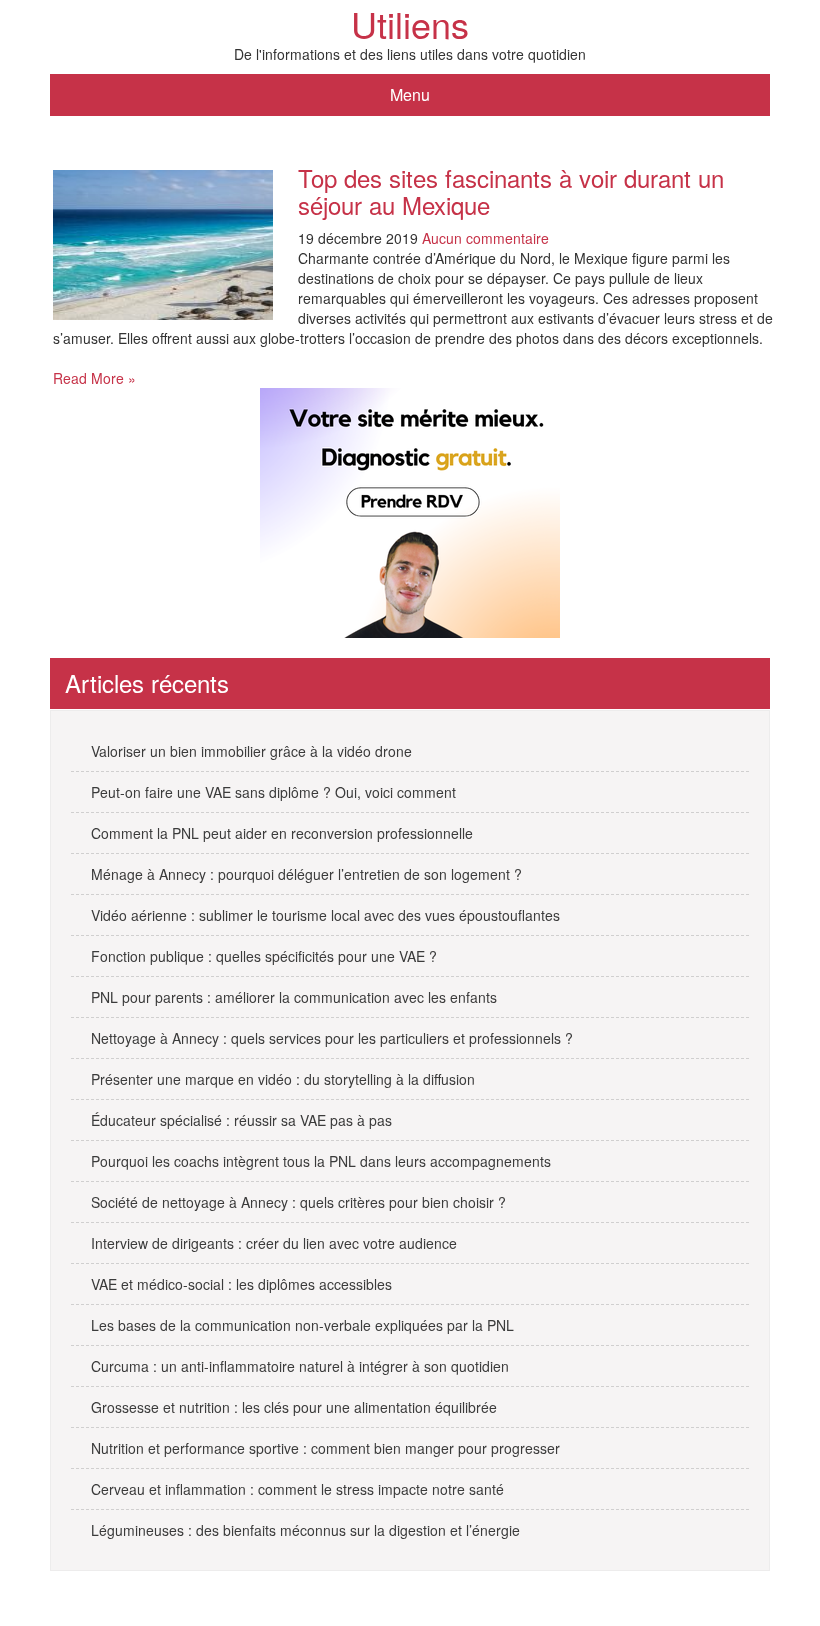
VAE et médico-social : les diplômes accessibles (241, 1284)
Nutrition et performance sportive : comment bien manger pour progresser (325, 1448)
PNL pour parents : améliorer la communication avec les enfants (294, 997)
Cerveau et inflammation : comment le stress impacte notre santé (297, 1489)
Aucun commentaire (485, 238)
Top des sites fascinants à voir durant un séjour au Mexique (511, 190)
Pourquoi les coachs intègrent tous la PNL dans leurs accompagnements (321, 1161)
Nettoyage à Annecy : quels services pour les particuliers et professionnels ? (332, 1038)
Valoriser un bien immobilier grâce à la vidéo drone (251, 751)
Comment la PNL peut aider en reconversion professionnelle (282, 833)
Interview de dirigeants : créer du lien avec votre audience (274, 1243)
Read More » (94, 378)
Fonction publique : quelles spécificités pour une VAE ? (264, 956)
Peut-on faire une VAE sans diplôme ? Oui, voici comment (273, 792)
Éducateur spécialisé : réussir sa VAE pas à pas (241, 1120)
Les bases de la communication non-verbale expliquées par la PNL (302, 1325)
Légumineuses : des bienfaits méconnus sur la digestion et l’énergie (305, 1530)
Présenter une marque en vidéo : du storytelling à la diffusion (283, 1079)
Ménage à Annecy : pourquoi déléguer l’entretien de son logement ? (306, 874)
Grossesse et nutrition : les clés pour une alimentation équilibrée (294, 1407)
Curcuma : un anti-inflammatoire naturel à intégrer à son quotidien (300, 1366)
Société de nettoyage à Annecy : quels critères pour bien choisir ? (298, 1202)
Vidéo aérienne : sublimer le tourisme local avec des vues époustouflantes (325, 915)
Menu (410, 94)
